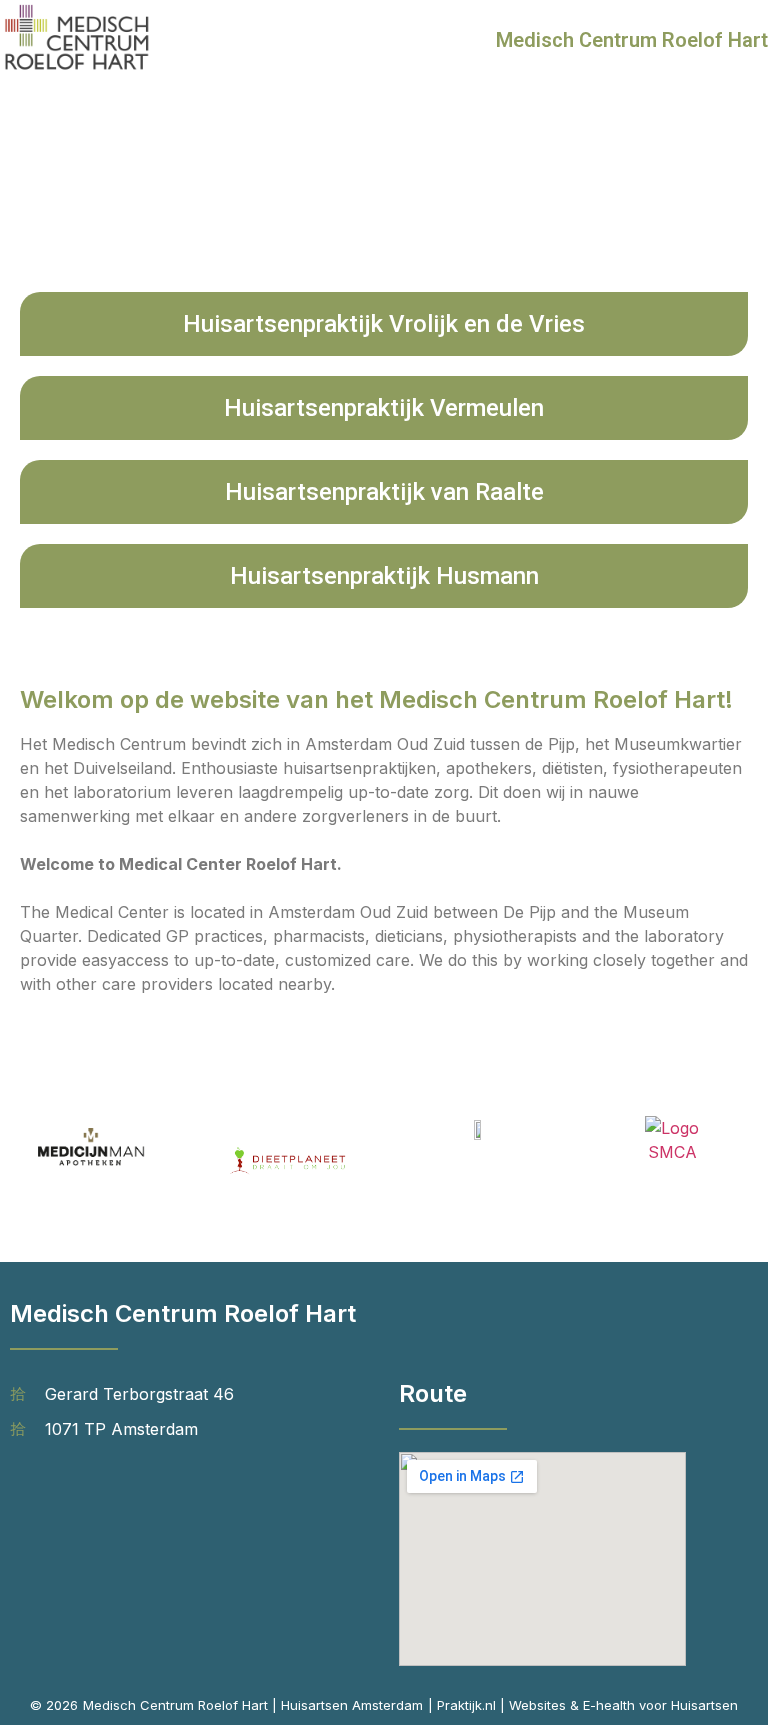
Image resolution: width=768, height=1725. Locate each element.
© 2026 (54, 1705)
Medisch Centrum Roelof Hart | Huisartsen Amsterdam (253, 1705)
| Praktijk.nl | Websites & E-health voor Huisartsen (583, 1705)
